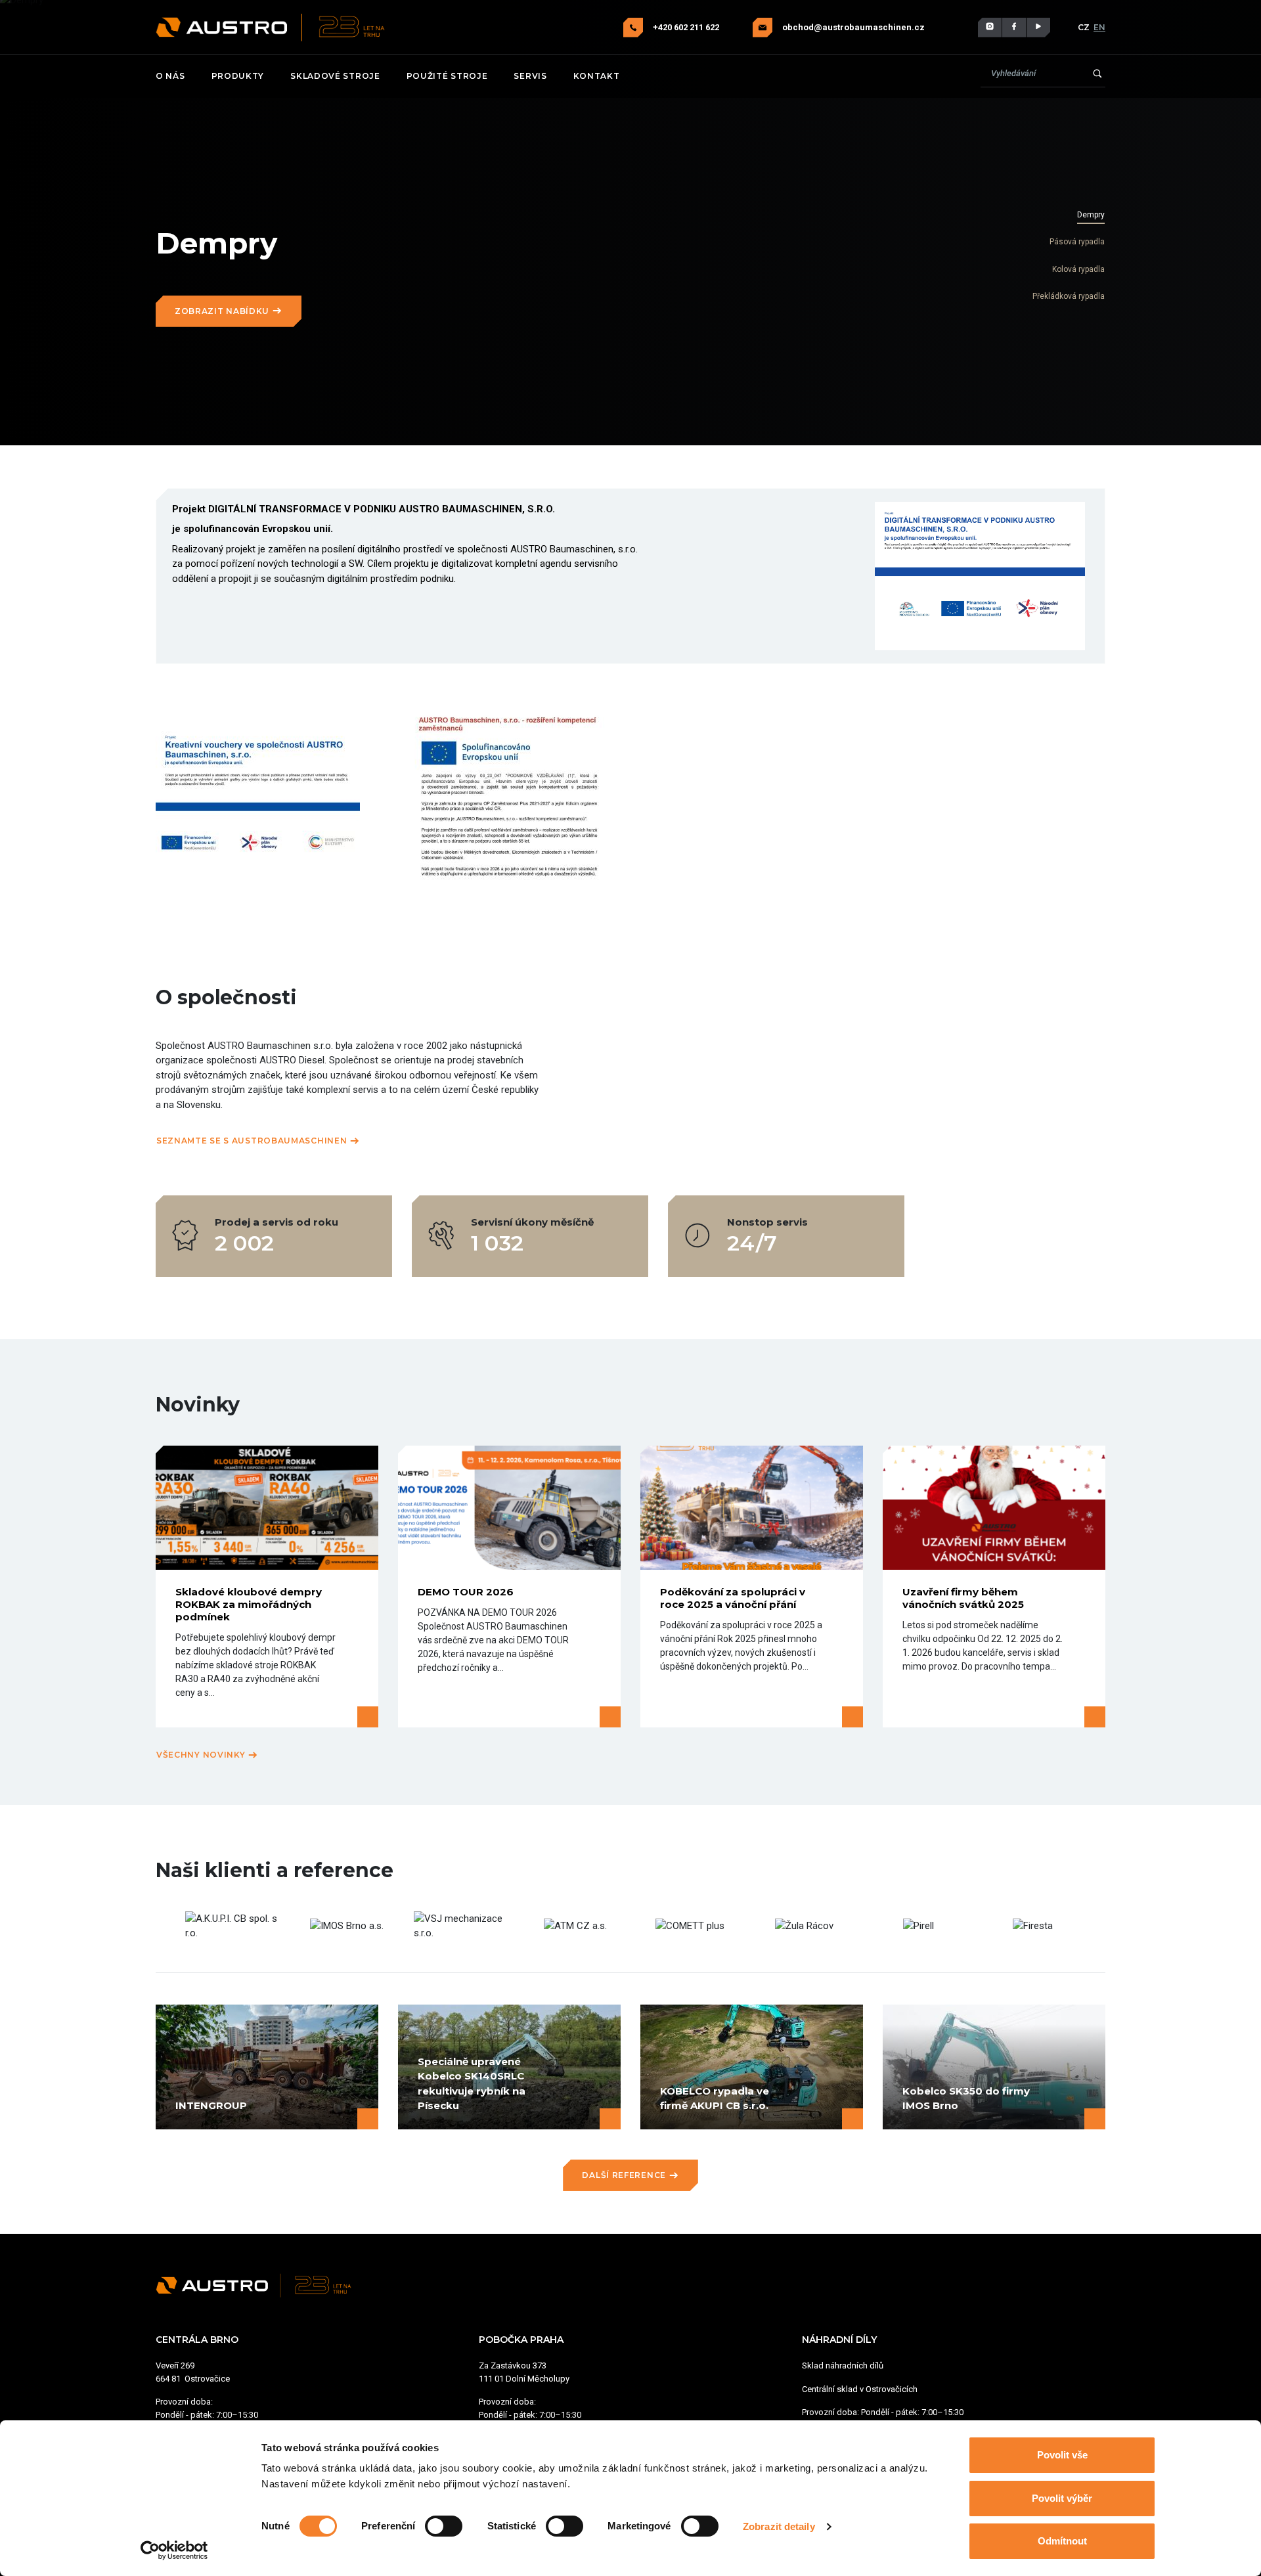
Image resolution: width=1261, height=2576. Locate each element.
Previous (166, 1926)
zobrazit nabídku (223, 311)
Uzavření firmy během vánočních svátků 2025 (963, 1598)
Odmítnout (1062, 2541)
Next (1095, 1926)
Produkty (238, 76)
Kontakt (597, 76)
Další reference (625, 2175)
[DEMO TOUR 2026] (509, 1508)
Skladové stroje (335, 76)
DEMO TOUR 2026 (466, 1592)
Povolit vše (1062, 2455)
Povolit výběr (1062, 2498)
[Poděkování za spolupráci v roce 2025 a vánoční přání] (752, 1508)
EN (1099, 27)
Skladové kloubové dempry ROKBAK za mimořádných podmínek (249, 1604)
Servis (530, 76)
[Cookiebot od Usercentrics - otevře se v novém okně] (174, 2550)
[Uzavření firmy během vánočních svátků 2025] (994, 1508)
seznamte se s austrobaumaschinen (253, 1141)
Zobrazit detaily (779, 2526)
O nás (170, 76)
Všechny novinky (202, 1755)
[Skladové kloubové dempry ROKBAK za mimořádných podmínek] (267, 1508)
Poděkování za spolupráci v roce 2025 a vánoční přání (733, 1598)
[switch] (444, 2526)
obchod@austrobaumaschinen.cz (853, 27)
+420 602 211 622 (687, 27)
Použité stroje (447, 76)
